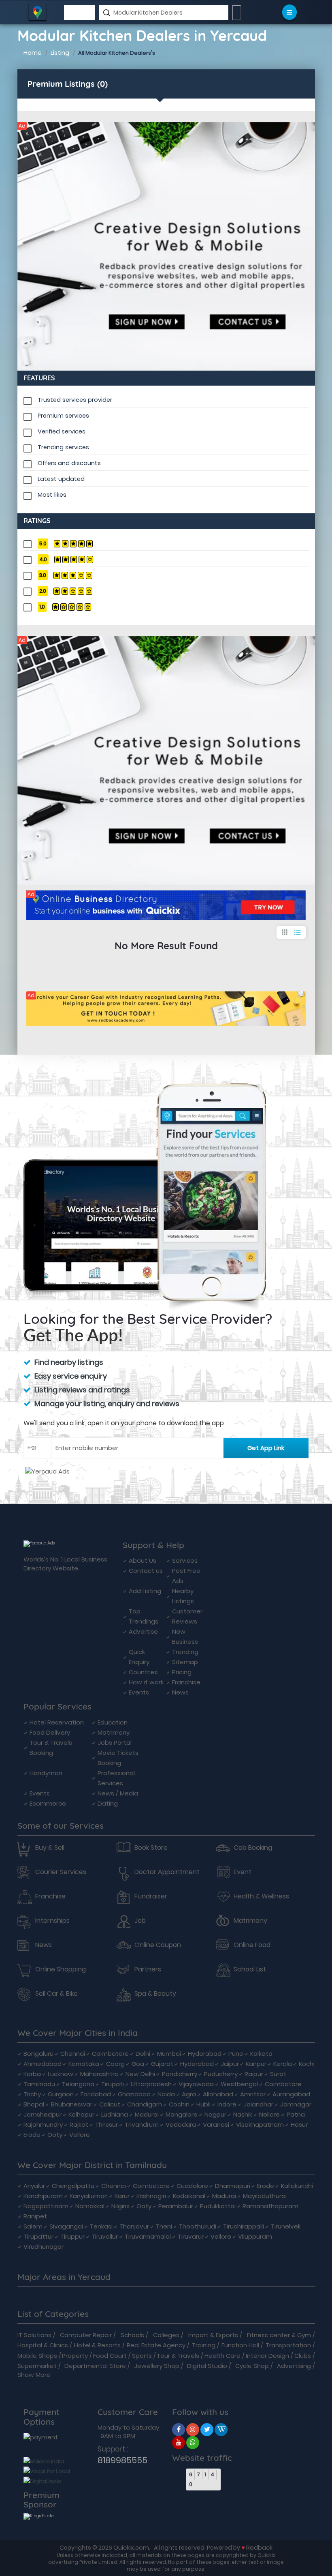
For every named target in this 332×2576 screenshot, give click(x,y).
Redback (259, 2547)
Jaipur (230, 2064)
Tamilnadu (39, 2084)
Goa (138, 2064)
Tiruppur (72, 2236)
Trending (185, 1652)
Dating (108, 1803)
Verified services (62, 431)
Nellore (269, 2114)
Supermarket (37, 2366)
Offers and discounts (69, 463)
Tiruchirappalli (244, 2226)
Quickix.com (131, 2547)
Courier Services (61, 1872)
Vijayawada (196, 2084)
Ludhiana (115, 2114)
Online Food (252, 1945)
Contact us (146, 1571)
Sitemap (185, 1662)
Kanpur (256, 2064)
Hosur (299, 2125)
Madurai (147, 2114)
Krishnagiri (151, 2196)
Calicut (110, 2104)
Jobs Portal (115, 1743)
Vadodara (181, 2125)
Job (140, 1921)
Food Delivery (50, 1732)
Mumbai (169, 2054)
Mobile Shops (37, 2356)
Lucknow (61, 2074)
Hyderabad (205, 2054)
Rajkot (79, 2125)
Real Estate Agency (156, 2345)
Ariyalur (34, 2186)
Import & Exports (213, 2335)
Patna (296, 2114)
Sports (142, 2356)
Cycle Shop (252, 2366)
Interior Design (267, 2356)
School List (250, 1969)
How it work (146, 1682)
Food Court (110, 2356)
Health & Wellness (261, 1896)
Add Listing (145, 1591)
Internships (52, 1921)
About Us (143, 1560)
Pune (236, 2054)
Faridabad (96, 2094)
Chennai (73, 2054)
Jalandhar (258, 2104)
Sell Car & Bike (56, 1994)
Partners (148, 1969)
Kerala (283, 2064)
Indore (227, 2104)
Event (243, 1872)
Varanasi (216, 2125)
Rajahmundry (43, 2125)
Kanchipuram (43, 2196)
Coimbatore (110, 2054)
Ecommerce (48, 1803)
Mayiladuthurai (265, 2196)
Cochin (179, 2104)
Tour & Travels (178, 2356)
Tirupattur (38, 2236)
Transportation (288, 2345)
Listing (60, 53)
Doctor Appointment (167, 1872)
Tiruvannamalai (148, 2236)
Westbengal (239, 2084)
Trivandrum (142, 2125)
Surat (278, 2074)
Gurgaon (61, 2094)
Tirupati (113, 2084)
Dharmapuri (233, 2186)
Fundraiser (151, 1896)
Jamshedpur (43, 2114)
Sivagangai (66, 2226)
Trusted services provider (75, 400)
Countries (143, 1672)
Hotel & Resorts (97, 2345)
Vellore (80, 2135)
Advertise (143, 1631)
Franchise (186, 1682)
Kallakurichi (297, 2186)
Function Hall (240, 2345)
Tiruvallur (105, 2236)
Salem (33, 2226)
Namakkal (90, 2206)
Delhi (143, 2054)
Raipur (254, 2074)
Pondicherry (180, 2074)
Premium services (63, 416)
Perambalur (176, 2206)
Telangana (78, 2084)
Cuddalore (192, 2186)
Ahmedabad (43, 2064)
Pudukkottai (218, 2206)
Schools (132, 2335)
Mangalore (182, 2114)
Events (139, 1692)
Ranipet (35, 2216)
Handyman (46, 1773)
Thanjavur (134, 2226)
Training (204, 2345)
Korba (32, 2074)
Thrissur (106, 2125)
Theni (164, 2226)
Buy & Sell (50, 1848)
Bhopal (34, 2104)
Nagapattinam (46, 2206)
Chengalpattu (73, 2186)
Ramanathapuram (270, 2206)
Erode (32, 2135)
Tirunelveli (286, 2226)
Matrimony (114, 1732)
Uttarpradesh (151, 2084)
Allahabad (218, 2094)
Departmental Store (95, 2366)
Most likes (52, 495)
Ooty (55, 2135)
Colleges (166, 2335)
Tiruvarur (191, 2236)
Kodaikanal (189, 2196)
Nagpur (215, 2114)
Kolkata (261, 2054)
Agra (189, 2094)
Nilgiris (120, 2206)
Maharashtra (99, 2074)
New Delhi (140, 2074)
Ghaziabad (134, 2094)
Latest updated (61, 479)
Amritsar (253, 2094)
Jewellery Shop (157, 2366)
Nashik (243, 2114)
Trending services (63, 447)
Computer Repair (86, 2335)
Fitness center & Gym (279, 2335)
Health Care (222, 2356)
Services (185, 1560)
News (180, 1692)
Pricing (182, 1672)
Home (33, 53)
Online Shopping (61, 1969)
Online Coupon (158, 1945)
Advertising (294, 2366)
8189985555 (122, 2460)
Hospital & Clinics (43, 2345)
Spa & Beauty (155, 1994)
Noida (166, 2094)
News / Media (118, 1793)
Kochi (307, 2064)
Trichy (32, 2094)
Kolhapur (81, 2114)
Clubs (303, 2356)
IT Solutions (34, 2335)
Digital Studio (207, 2366)
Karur (122, 2196)
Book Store (151, 1848)
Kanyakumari (89, 2196)
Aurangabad (291, 2094)
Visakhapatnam (260, 2125)
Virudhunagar (44, 2247)
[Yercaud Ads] (166, 246)
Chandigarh (145, 2104)
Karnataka (84, 2064)
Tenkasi (101, 2226)
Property (75, 2356)
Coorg (115, 2064)
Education (113, 1722)
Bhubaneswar (72, 2104)
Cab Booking (253, 1848)
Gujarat (162, 2064)
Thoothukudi (198, 2226)
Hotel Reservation (57, 1722)
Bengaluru (38, 2054)
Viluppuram (255, 2236)
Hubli (203, 2104)
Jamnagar (296, 2104)
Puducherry (221, 2074)
